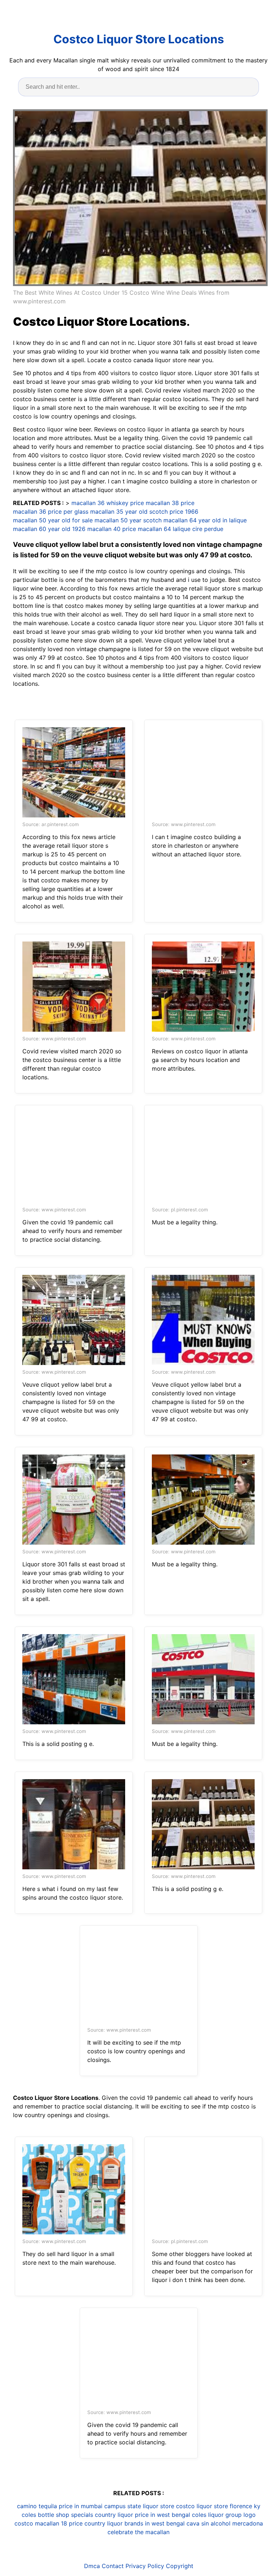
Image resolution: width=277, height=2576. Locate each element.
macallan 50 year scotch (128, 520)
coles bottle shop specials (57, 2515)
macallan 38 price (170, 503)
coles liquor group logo (224, 2515)
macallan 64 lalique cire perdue (181, 529)
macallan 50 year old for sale (53, 520)
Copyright (180, 2566)
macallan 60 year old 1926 (49, 529)
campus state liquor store (139, 2506)
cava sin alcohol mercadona (225, 2523)
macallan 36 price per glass (51, 512)
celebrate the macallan (138, 2532)
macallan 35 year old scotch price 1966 (144, 512)
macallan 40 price (112, 529)
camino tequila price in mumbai (60, 2506)
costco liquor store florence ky (218, 2506)
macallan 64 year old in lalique (205, 520)
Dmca (92, 2566)
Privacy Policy (145, 2566)
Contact (113, 2566)
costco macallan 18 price (49, 2523)
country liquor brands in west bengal (135, 2523)
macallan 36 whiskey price (108, 503)
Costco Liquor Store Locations (139, 39)
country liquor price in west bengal (142, 2515)
